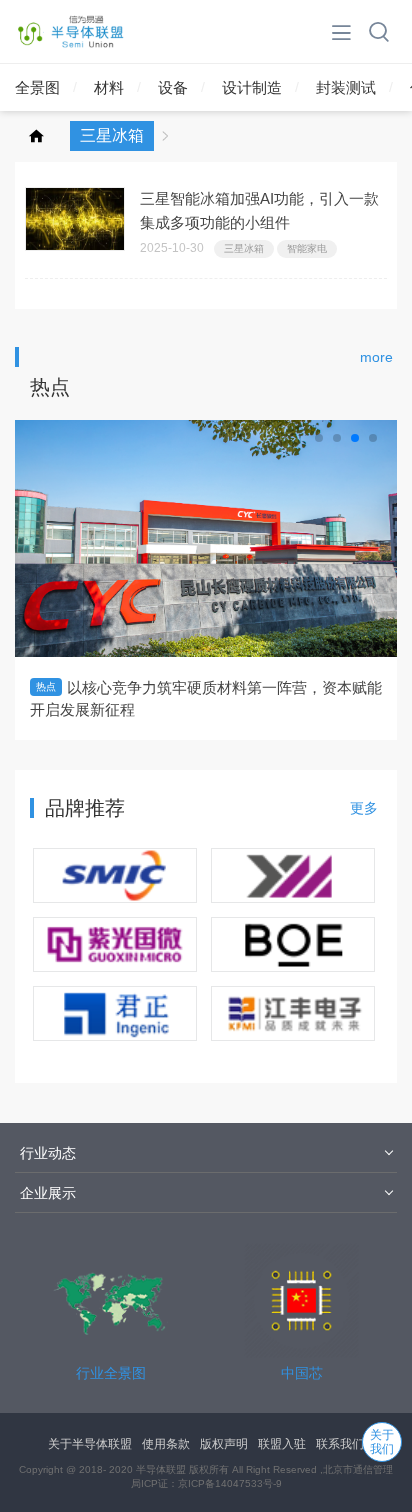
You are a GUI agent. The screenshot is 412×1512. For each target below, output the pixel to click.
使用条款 (166, 1444)
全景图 (37, 87)
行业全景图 (111, 1373)
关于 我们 (382, 1442)
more (376, 357)
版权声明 (224, 1444)
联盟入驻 (282, 1444)
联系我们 (340, 1444)
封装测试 (346, 87)
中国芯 (302, 1373)
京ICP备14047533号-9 (230, 1483)
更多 (364, 808)
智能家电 (307, 248)
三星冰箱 (244, 248)
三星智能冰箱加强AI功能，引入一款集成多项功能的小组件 (259, 210)
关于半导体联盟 (90, 1444)
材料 (109, 87)
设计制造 (252, 87)
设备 (173, 87)
